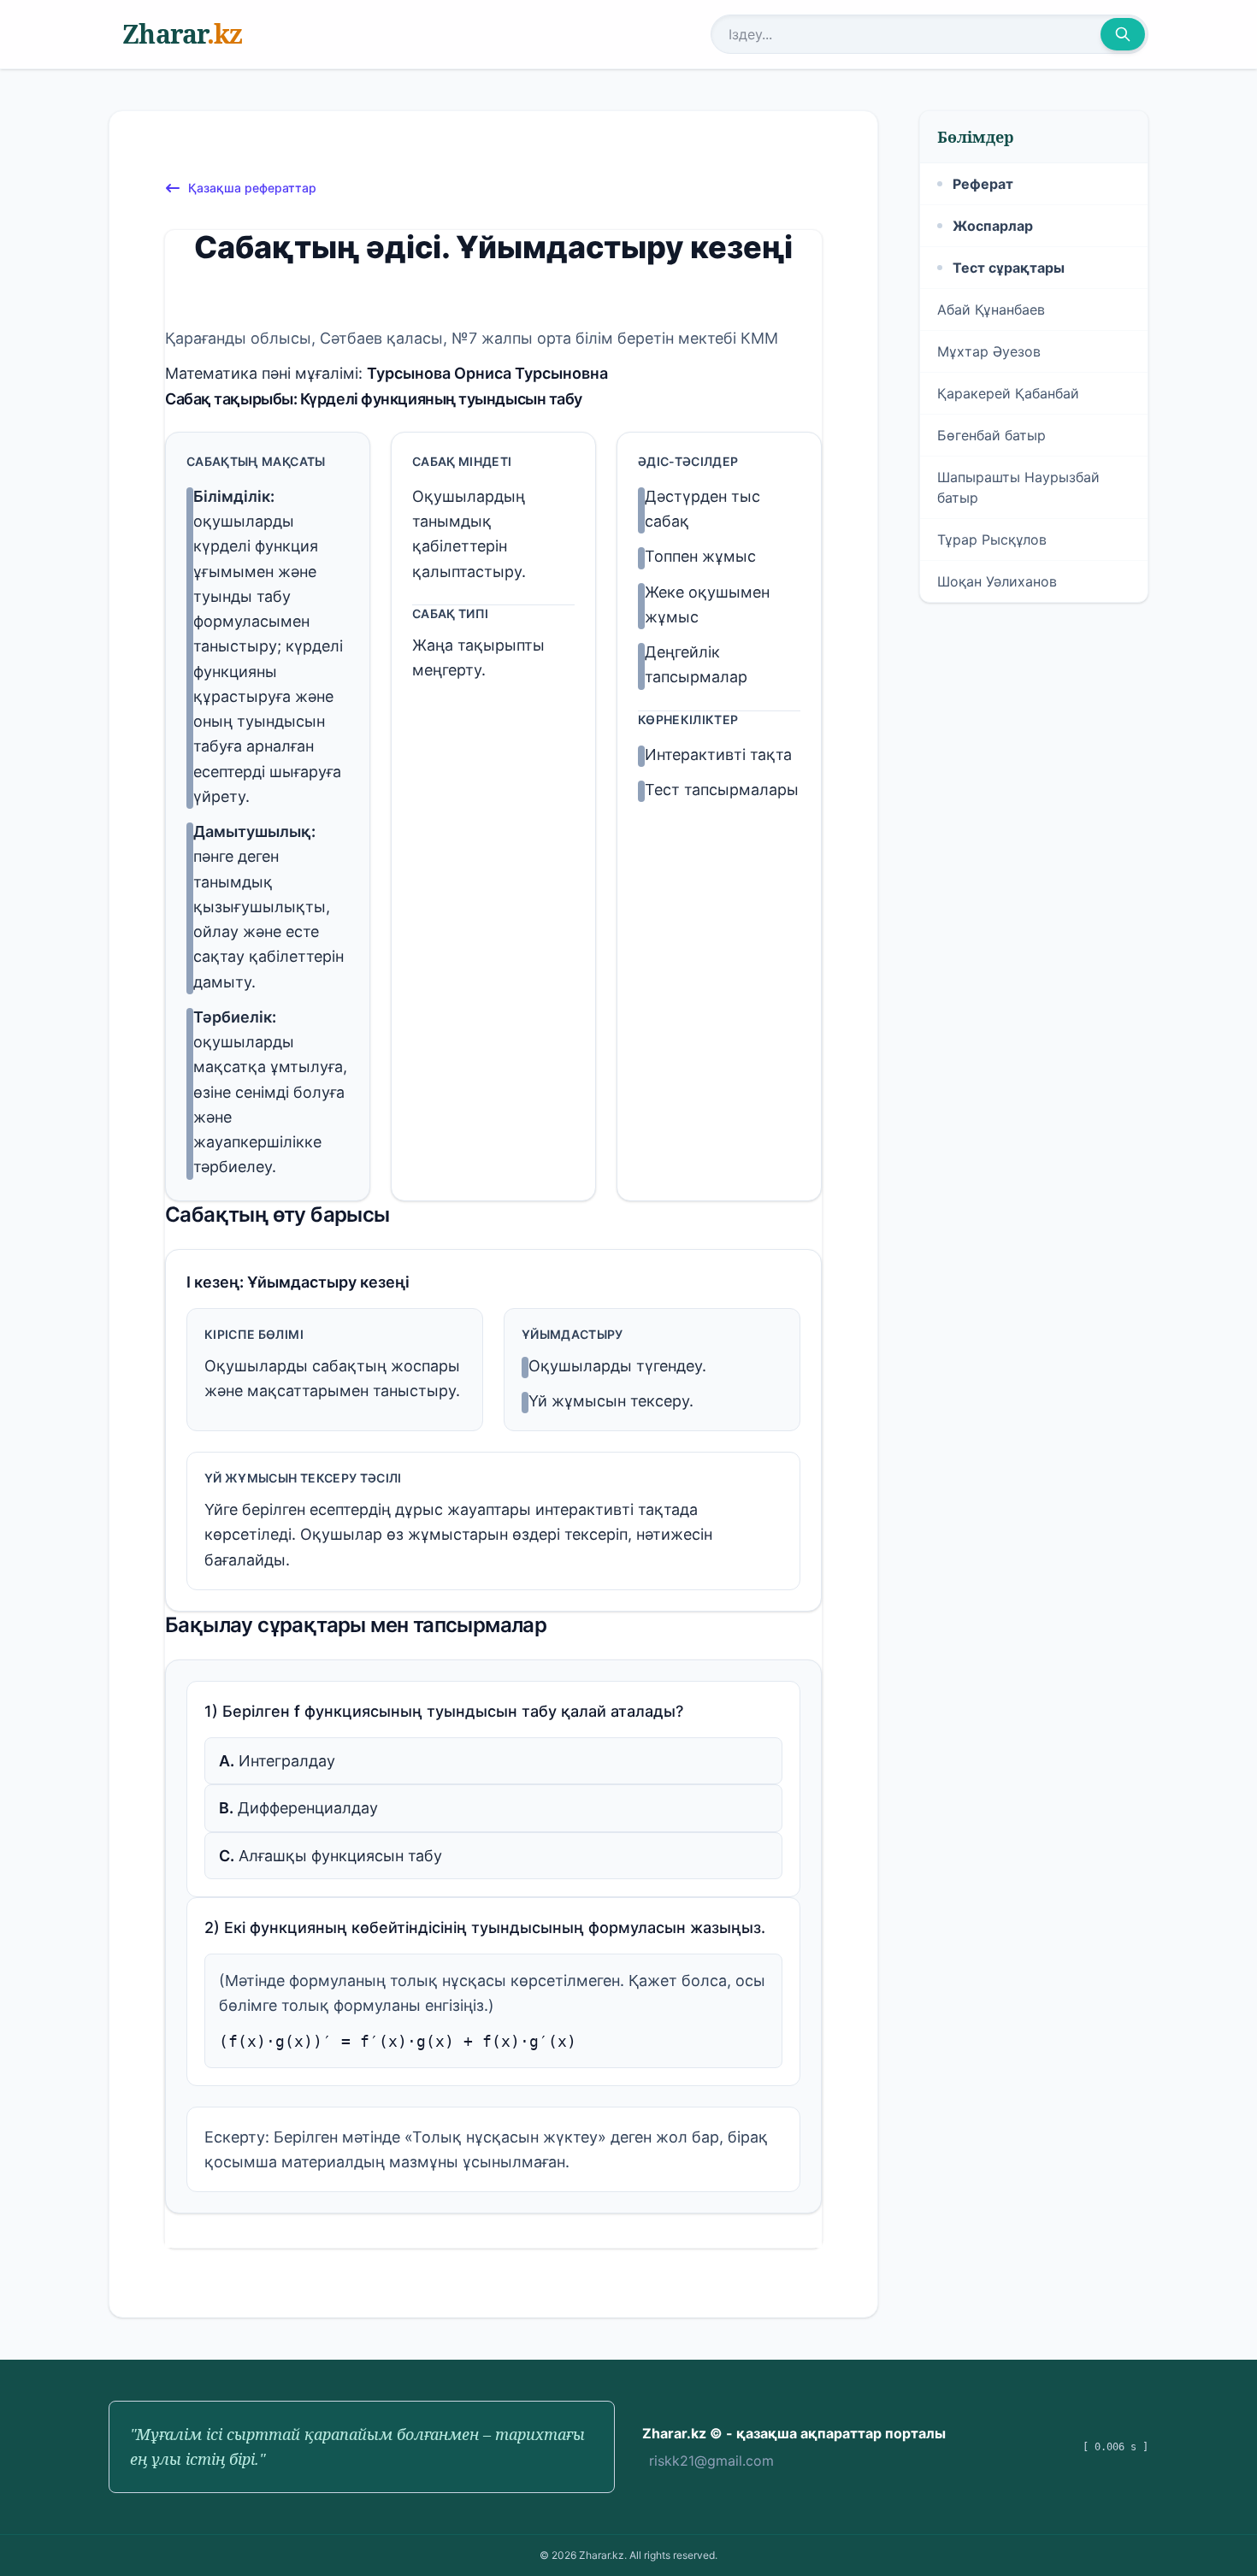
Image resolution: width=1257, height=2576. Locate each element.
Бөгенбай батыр (991, 435)
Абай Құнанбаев (991, 309)
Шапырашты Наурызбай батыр (1018, 487)
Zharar (182, 34)
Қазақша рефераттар (252, 188)
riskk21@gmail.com (711, 2461)
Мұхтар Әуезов (989, 351)
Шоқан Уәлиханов (997, 581)
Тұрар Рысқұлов (992, 539)
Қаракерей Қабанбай (1008, 393)
